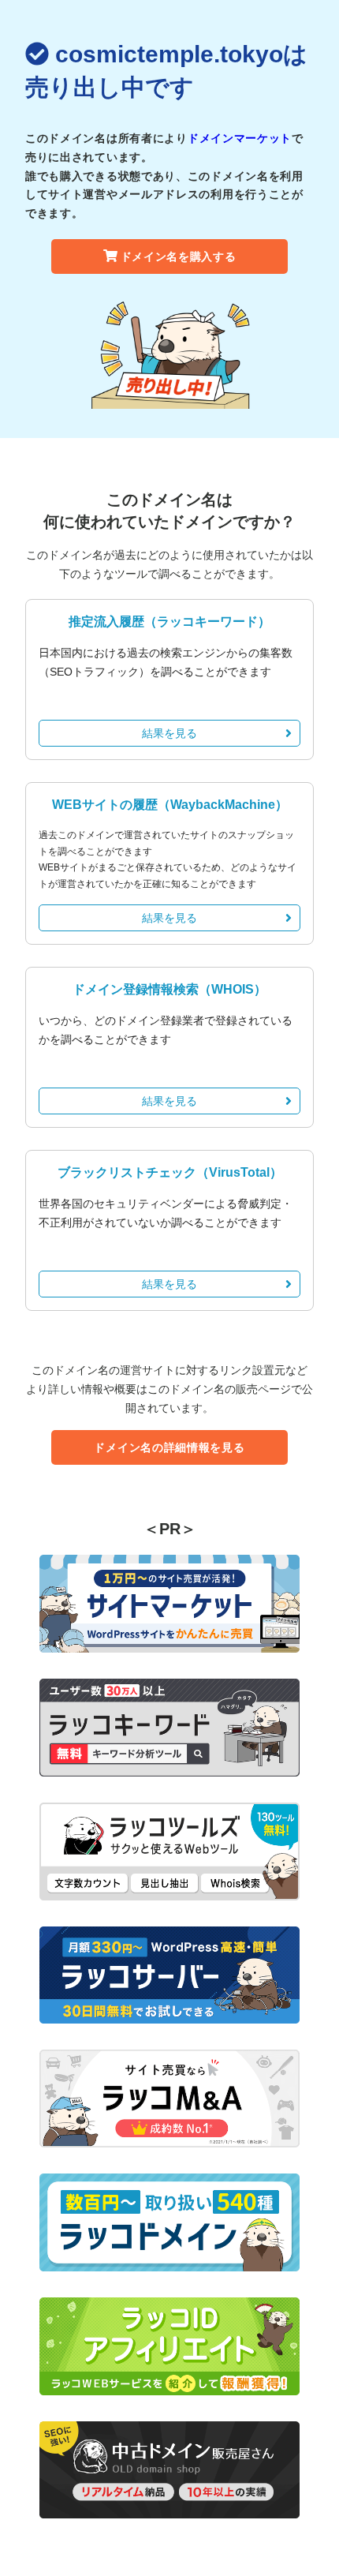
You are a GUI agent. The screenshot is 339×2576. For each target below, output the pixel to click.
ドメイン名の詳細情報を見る (169, 1447)
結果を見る (169, 733)
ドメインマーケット (240, 138)
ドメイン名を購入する (179, 256)
